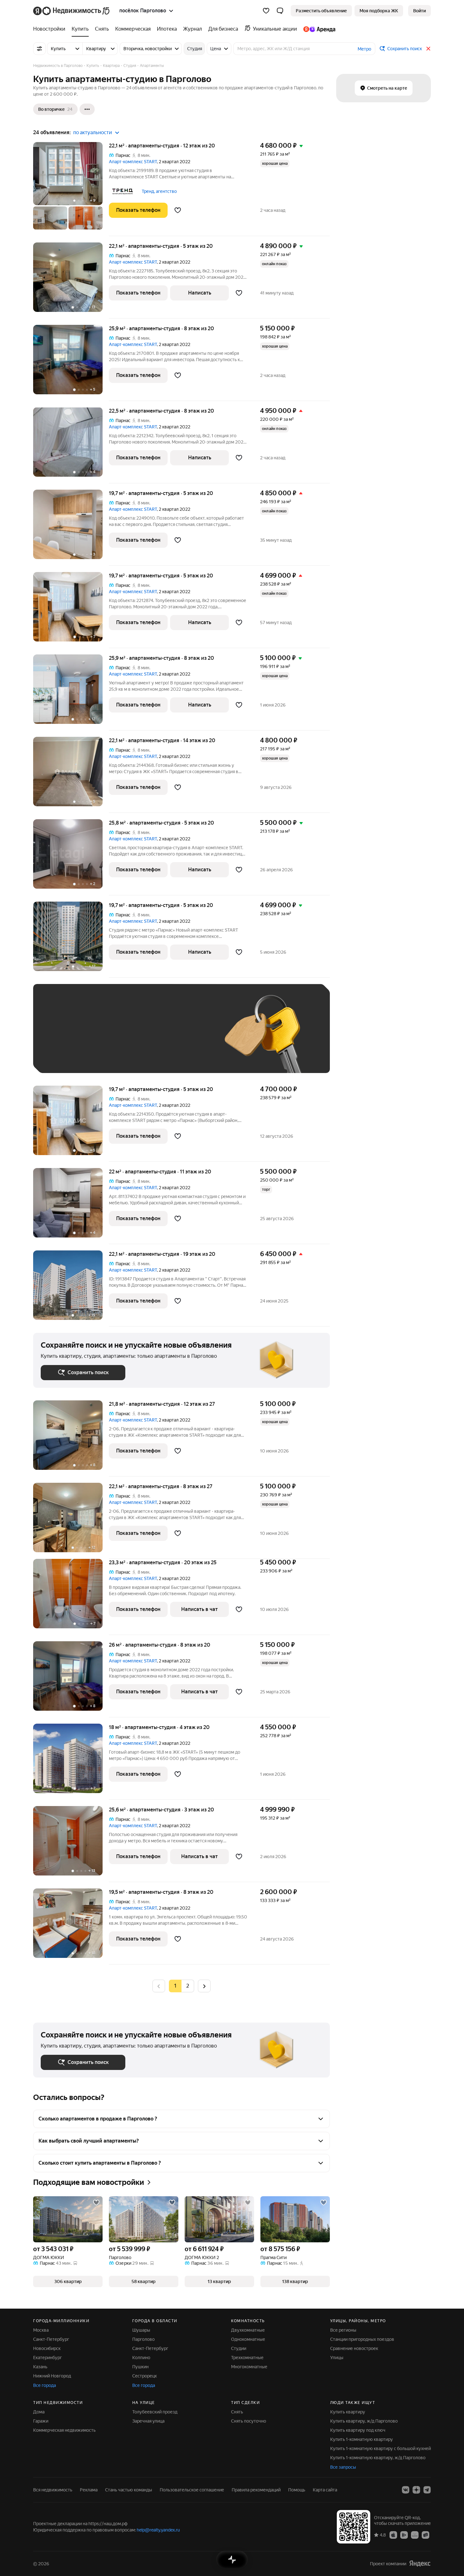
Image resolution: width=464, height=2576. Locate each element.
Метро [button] (364, 49)
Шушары (141, 2330)
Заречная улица (148, 2421)
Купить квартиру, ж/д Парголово (364, 2421)
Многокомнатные (249, 2367)
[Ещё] (87, 109)
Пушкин (140, 2367)
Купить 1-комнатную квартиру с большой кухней (381, 2448)
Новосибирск (47, 2348)
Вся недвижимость (53, 2490)
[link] (419, 11)
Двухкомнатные (248, 2330)
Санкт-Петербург (51, 2339)
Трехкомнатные (247, 2358)
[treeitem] (51, 29)
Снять (237, 2412)
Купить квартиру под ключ (358, 2430)
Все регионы (343, 2330)
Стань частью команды (129, 2490)
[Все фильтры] (39, 49)
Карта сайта (325, 2490)
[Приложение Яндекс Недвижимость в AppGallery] (415, 2535)
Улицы (337, 2358)
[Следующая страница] (204, 1986)
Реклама (89, 2490)
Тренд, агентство (159, 191)
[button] (280, 11)
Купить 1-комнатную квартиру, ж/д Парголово (378, 2458)
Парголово (143, 2339)
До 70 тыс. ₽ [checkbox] (144, 1038)
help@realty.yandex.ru (158, 2530)
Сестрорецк (145, 2376)
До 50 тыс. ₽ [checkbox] (103, 1038)
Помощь (297, 2490)
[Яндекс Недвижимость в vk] (406, 2490)
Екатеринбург (48, 2358)
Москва (41, 2330)
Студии (239, 2348)
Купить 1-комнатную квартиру (362, 2439)
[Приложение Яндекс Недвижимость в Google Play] (404, 2535)
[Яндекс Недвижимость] (72, 11)
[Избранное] (266, 11)
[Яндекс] (420, 2564)
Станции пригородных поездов (362, 2339)
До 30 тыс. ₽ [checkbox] (61, 1038)
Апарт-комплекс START (133, 162)
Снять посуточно (249, 2421)
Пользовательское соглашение (192, 2490)
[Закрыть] (428, 49)
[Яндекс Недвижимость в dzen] (416, 2490)
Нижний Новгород (52, 2376)
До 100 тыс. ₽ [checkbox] (187, 1038)
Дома (39, 2412)
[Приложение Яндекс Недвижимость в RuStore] (425, 2535)
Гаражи (41, 2421)
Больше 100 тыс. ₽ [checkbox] (68, 1056)
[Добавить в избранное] (178, 210)
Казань (40, 2367)
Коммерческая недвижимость (64, 2430)
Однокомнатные (248, 2339)
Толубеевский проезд (155, 2412)
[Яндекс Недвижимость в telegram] (427, 2490)
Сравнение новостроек (354, 2348)
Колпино (141, 2358)
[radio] (188, 1986)
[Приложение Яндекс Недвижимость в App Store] (393, 2535)
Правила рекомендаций (256, 2490)
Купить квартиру (348, 2412)
